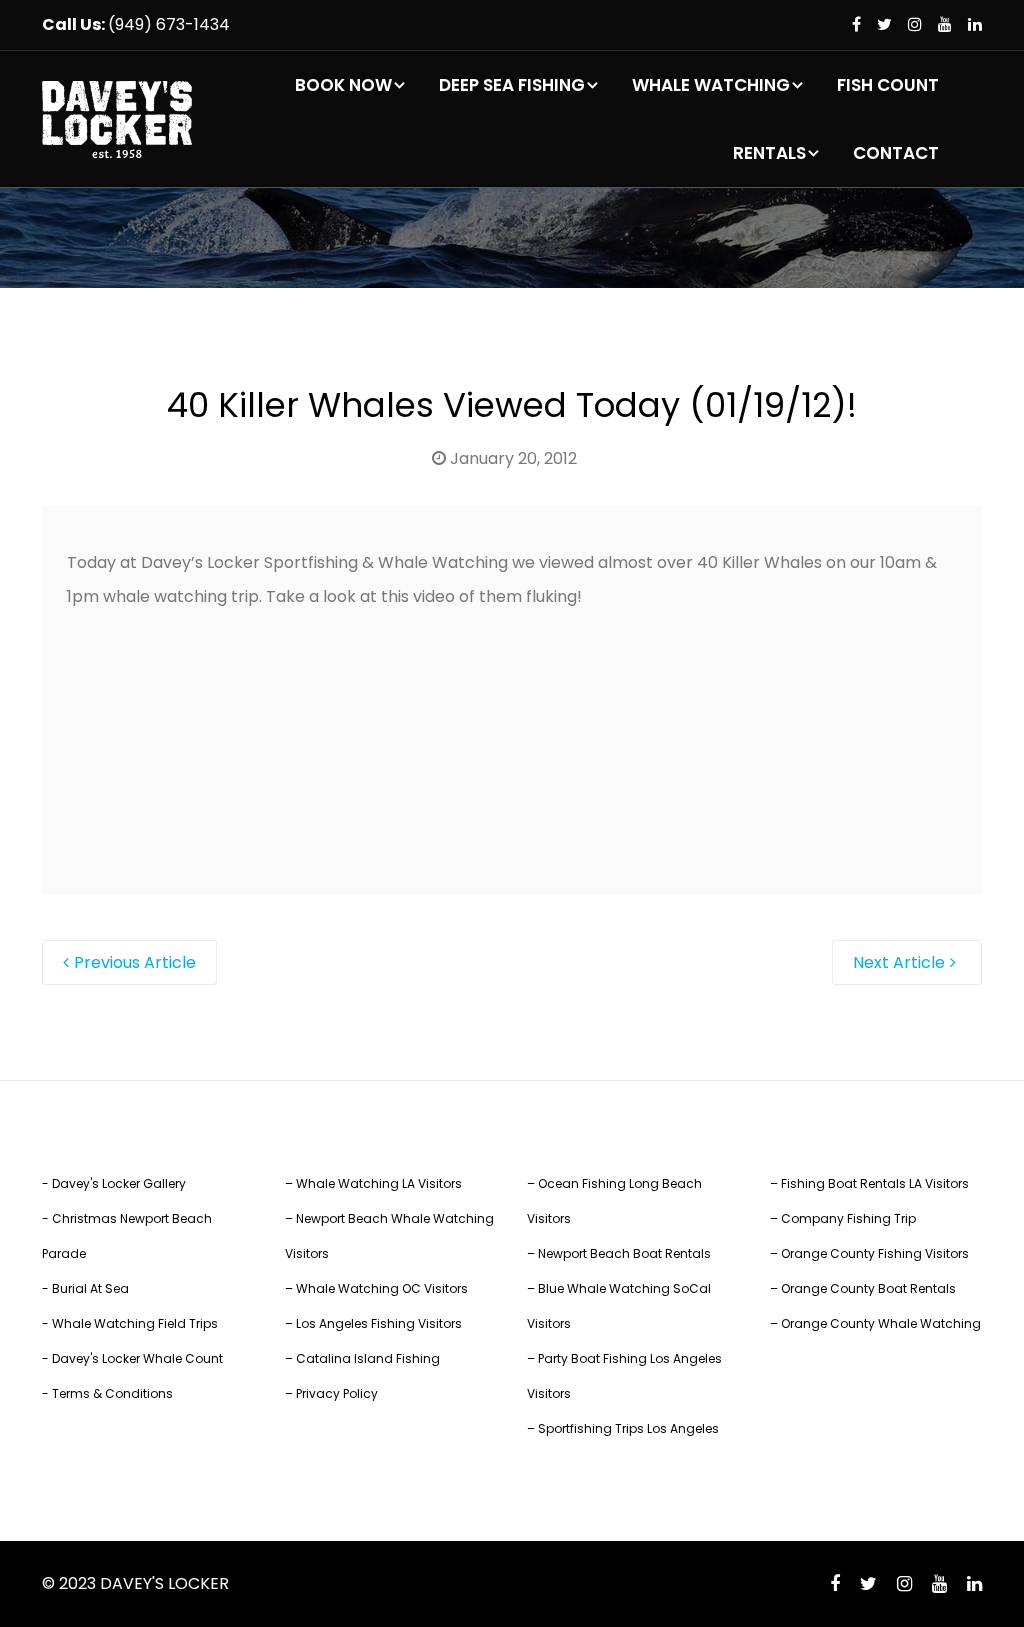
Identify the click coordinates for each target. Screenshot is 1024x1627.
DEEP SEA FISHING (512, 85)
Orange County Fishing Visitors (875, 1253)
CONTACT (896, 153)
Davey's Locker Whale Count (137, 1358)
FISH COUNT (888, 85)
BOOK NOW (343, 85)
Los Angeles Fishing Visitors (379, 1323)
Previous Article (135, 962)
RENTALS (769, 153)
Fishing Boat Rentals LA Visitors (875, 1183)
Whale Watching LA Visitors (379, 1183)
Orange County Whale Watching (881, 1323)
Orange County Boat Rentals (868, 1288)
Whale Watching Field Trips (135, 1323)
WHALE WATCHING (711, 85)
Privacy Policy (337, 1393)
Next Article (899, 962)
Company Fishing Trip (848, 1218)
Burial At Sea (90, 1288)
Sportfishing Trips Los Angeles (628, 1428)
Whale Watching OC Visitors (382, 1288)
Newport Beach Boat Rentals (624, 1253)
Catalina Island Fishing (368, 1358)
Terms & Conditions (112, 1393)
